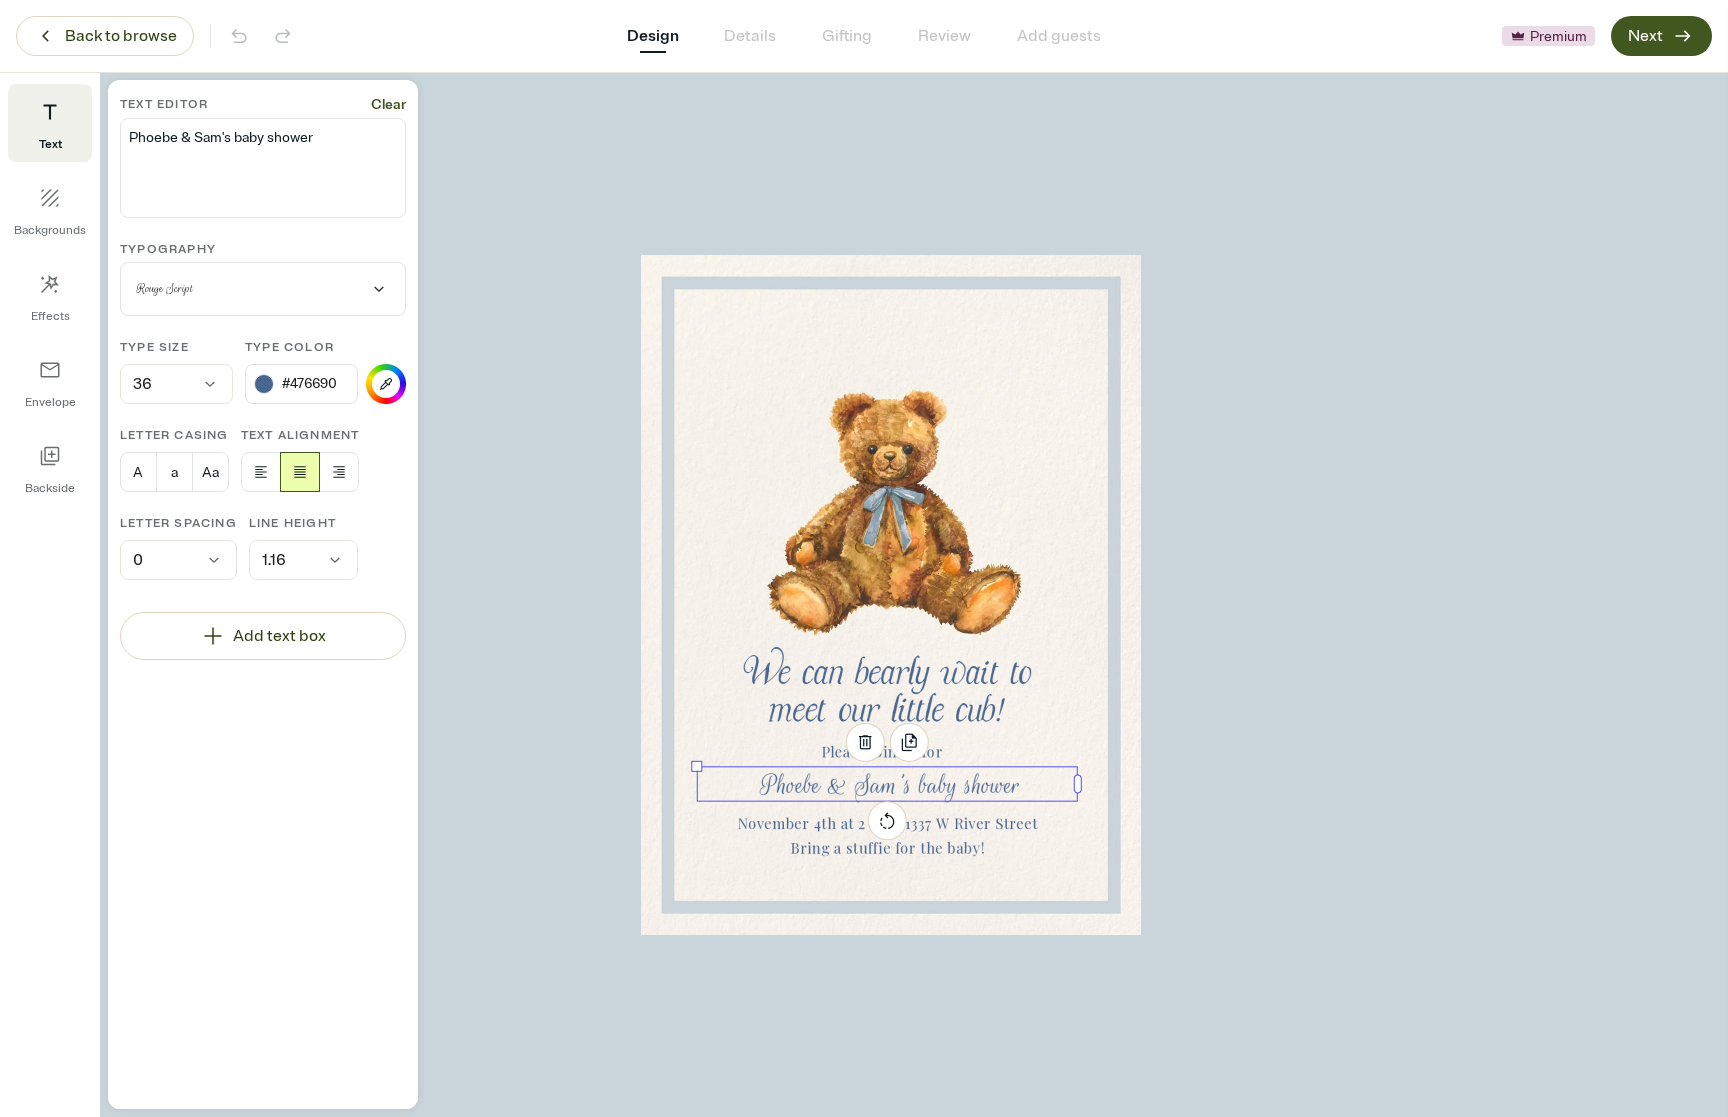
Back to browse (121, 36)
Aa (210, 472)
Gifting (847, 36)
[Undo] (239, 36)
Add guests (1059, 36)
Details (750, 36)
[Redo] (283, 36)
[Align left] (261, 472)
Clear (388, 104)
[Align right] (339, 472)
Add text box (279, 636)
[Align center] (300, 472)
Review (944, 36)
